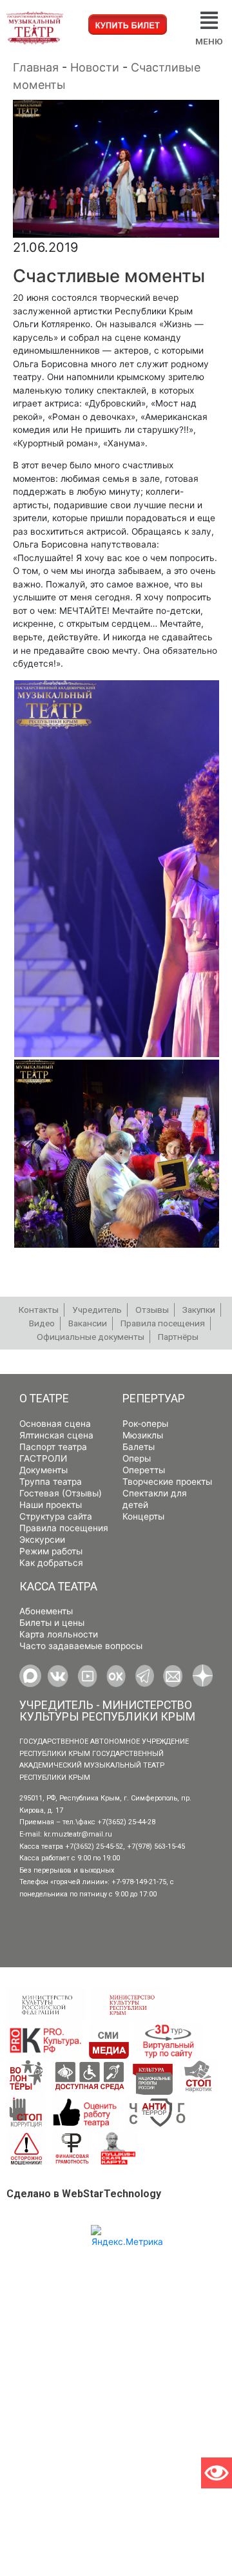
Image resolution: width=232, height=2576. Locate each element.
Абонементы (46, 1611)
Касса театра (58, 1587)
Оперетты (144, 1470)
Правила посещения (64, 1528)
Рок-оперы (145, 1424)
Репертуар (154, 1398)
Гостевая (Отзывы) (61, 1493)
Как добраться (51, 1563)
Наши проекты (51, 1505)
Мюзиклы (143, 1435)
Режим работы (51, 1551)
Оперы (137, 1458)
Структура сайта (56, 1516)
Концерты (143, 1516)
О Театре (44, 1398)
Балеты (139, 1447)
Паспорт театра (53, 1447)
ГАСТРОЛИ (43, 1458)
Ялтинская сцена (56, 1435)
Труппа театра (51, 1482)
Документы (43, 1470)
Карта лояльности (59, 1634)
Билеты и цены (52, 1623)
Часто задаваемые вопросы (81, 1646)
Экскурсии (42, 1540)
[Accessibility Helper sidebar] (217, 2473)
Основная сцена (55, 1424)
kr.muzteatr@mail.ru (78, 1834)
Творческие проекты (167, 1482)
